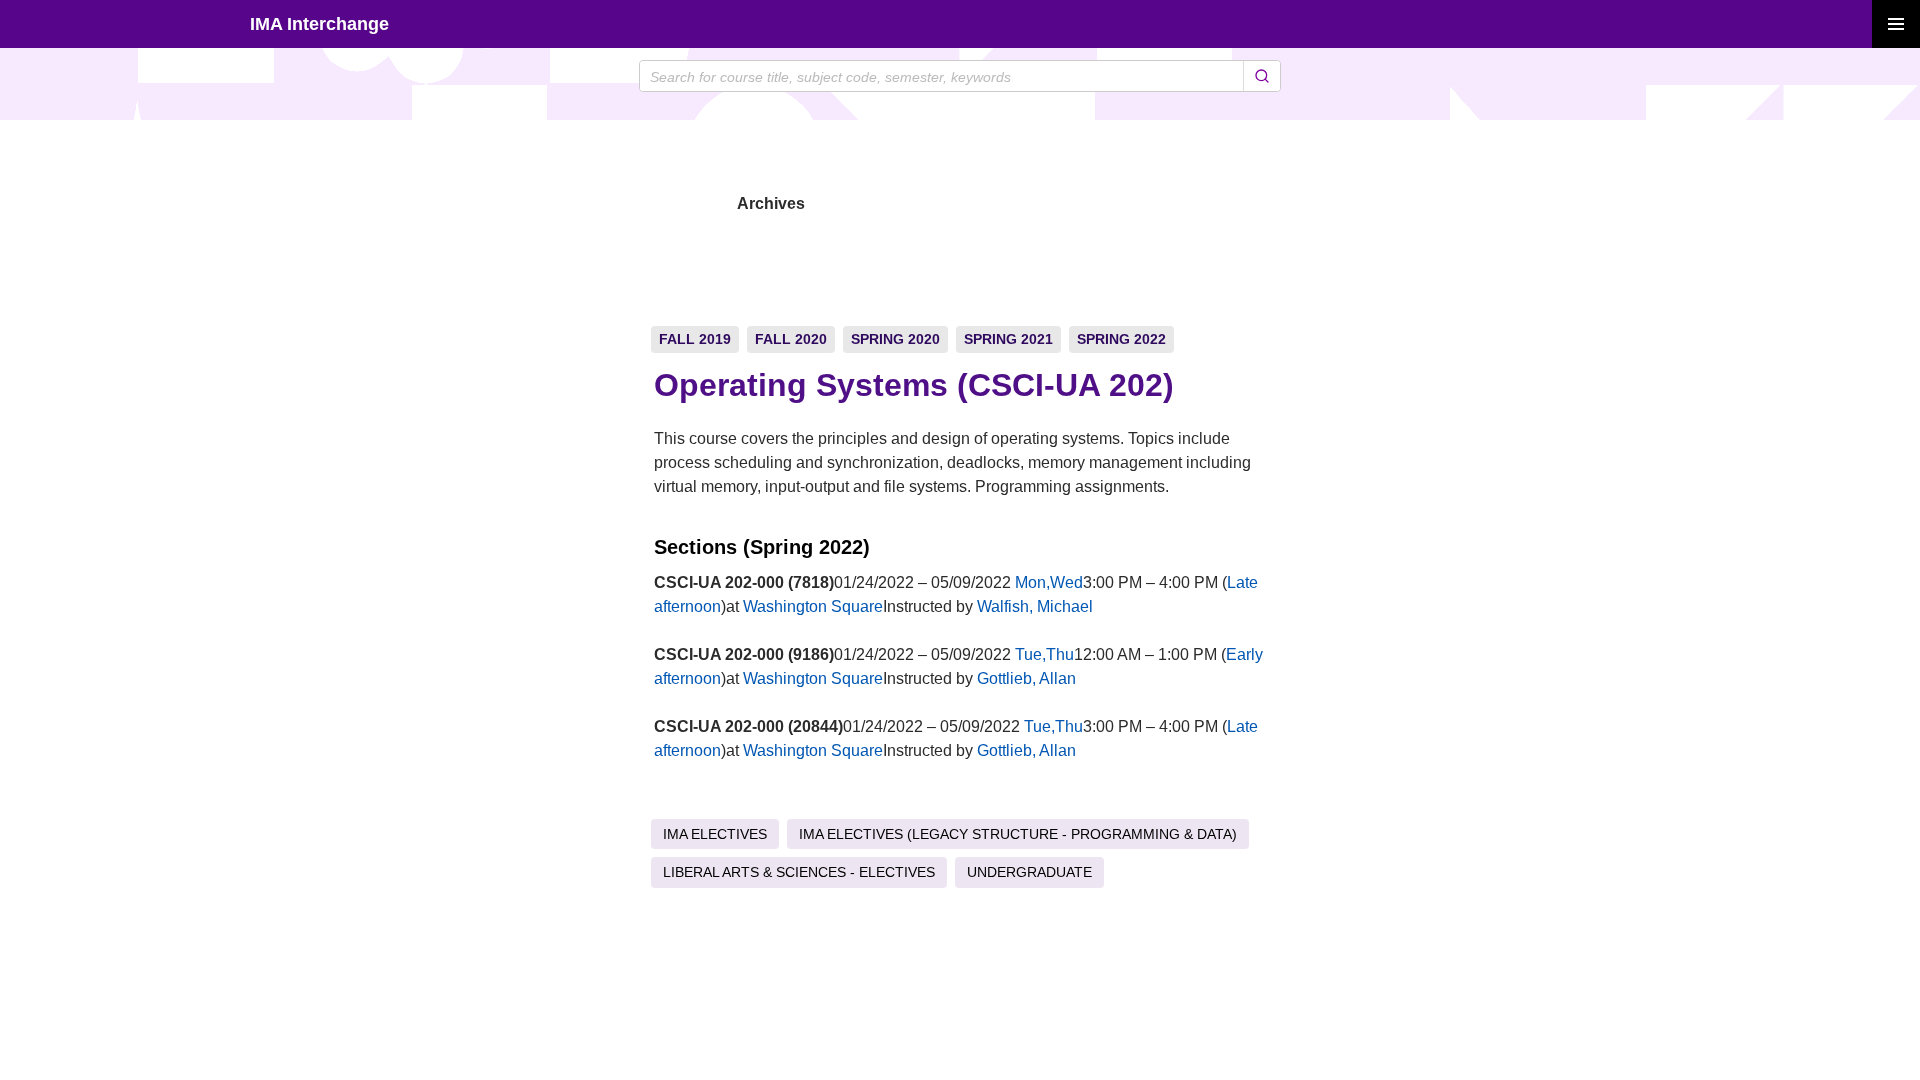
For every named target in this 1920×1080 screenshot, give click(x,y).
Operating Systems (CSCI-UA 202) (914, 385)
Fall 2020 (791, 339)
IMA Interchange (319, 24)
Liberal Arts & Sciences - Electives (799, 872)
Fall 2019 (695, 339)
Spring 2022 (1121, 339)
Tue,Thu (1044, 654)
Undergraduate (1029, 872)
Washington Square (813, 606)
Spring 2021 (1008, 339)
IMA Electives (715, 834)
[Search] (1261, 76)
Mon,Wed (1049, 582)
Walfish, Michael (1035, 606)
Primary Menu (1896, 24)
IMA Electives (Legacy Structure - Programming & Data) (1018, 834)
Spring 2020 (895, 339)
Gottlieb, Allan (1026, 678)
